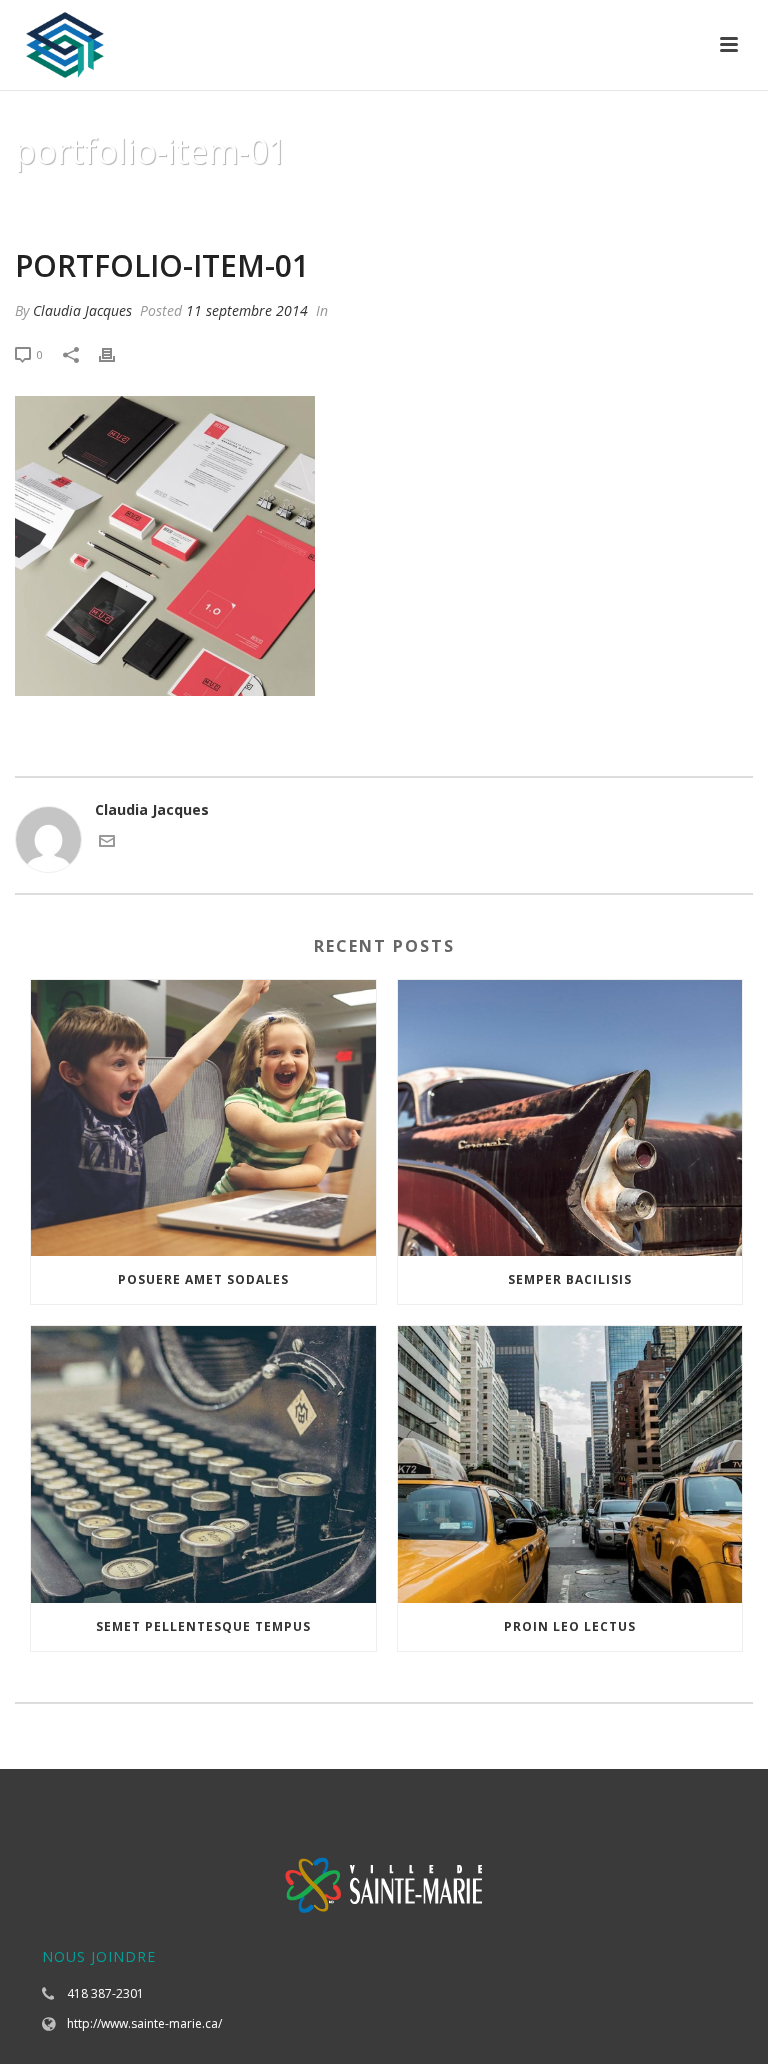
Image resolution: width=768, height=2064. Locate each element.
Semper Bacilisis (570, 1279)
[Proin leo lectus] (570, 1464)
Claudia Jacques (82, 310)
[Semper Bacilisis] (570, 1118)
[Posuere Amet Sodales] (203, 1118)
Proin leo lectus (570, 1626)
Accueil (425, 202)
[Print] (117, 353)
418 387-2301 (105, 1993)
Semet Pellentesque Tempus (203, 1626)
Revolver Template (531, 202)
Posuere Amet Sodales (203, 1279)
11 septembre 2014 (247, 310)
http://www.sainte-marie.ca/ (144, 2023)
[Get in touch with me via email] (107, 843)
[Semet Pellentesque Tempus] (203, 1464)
